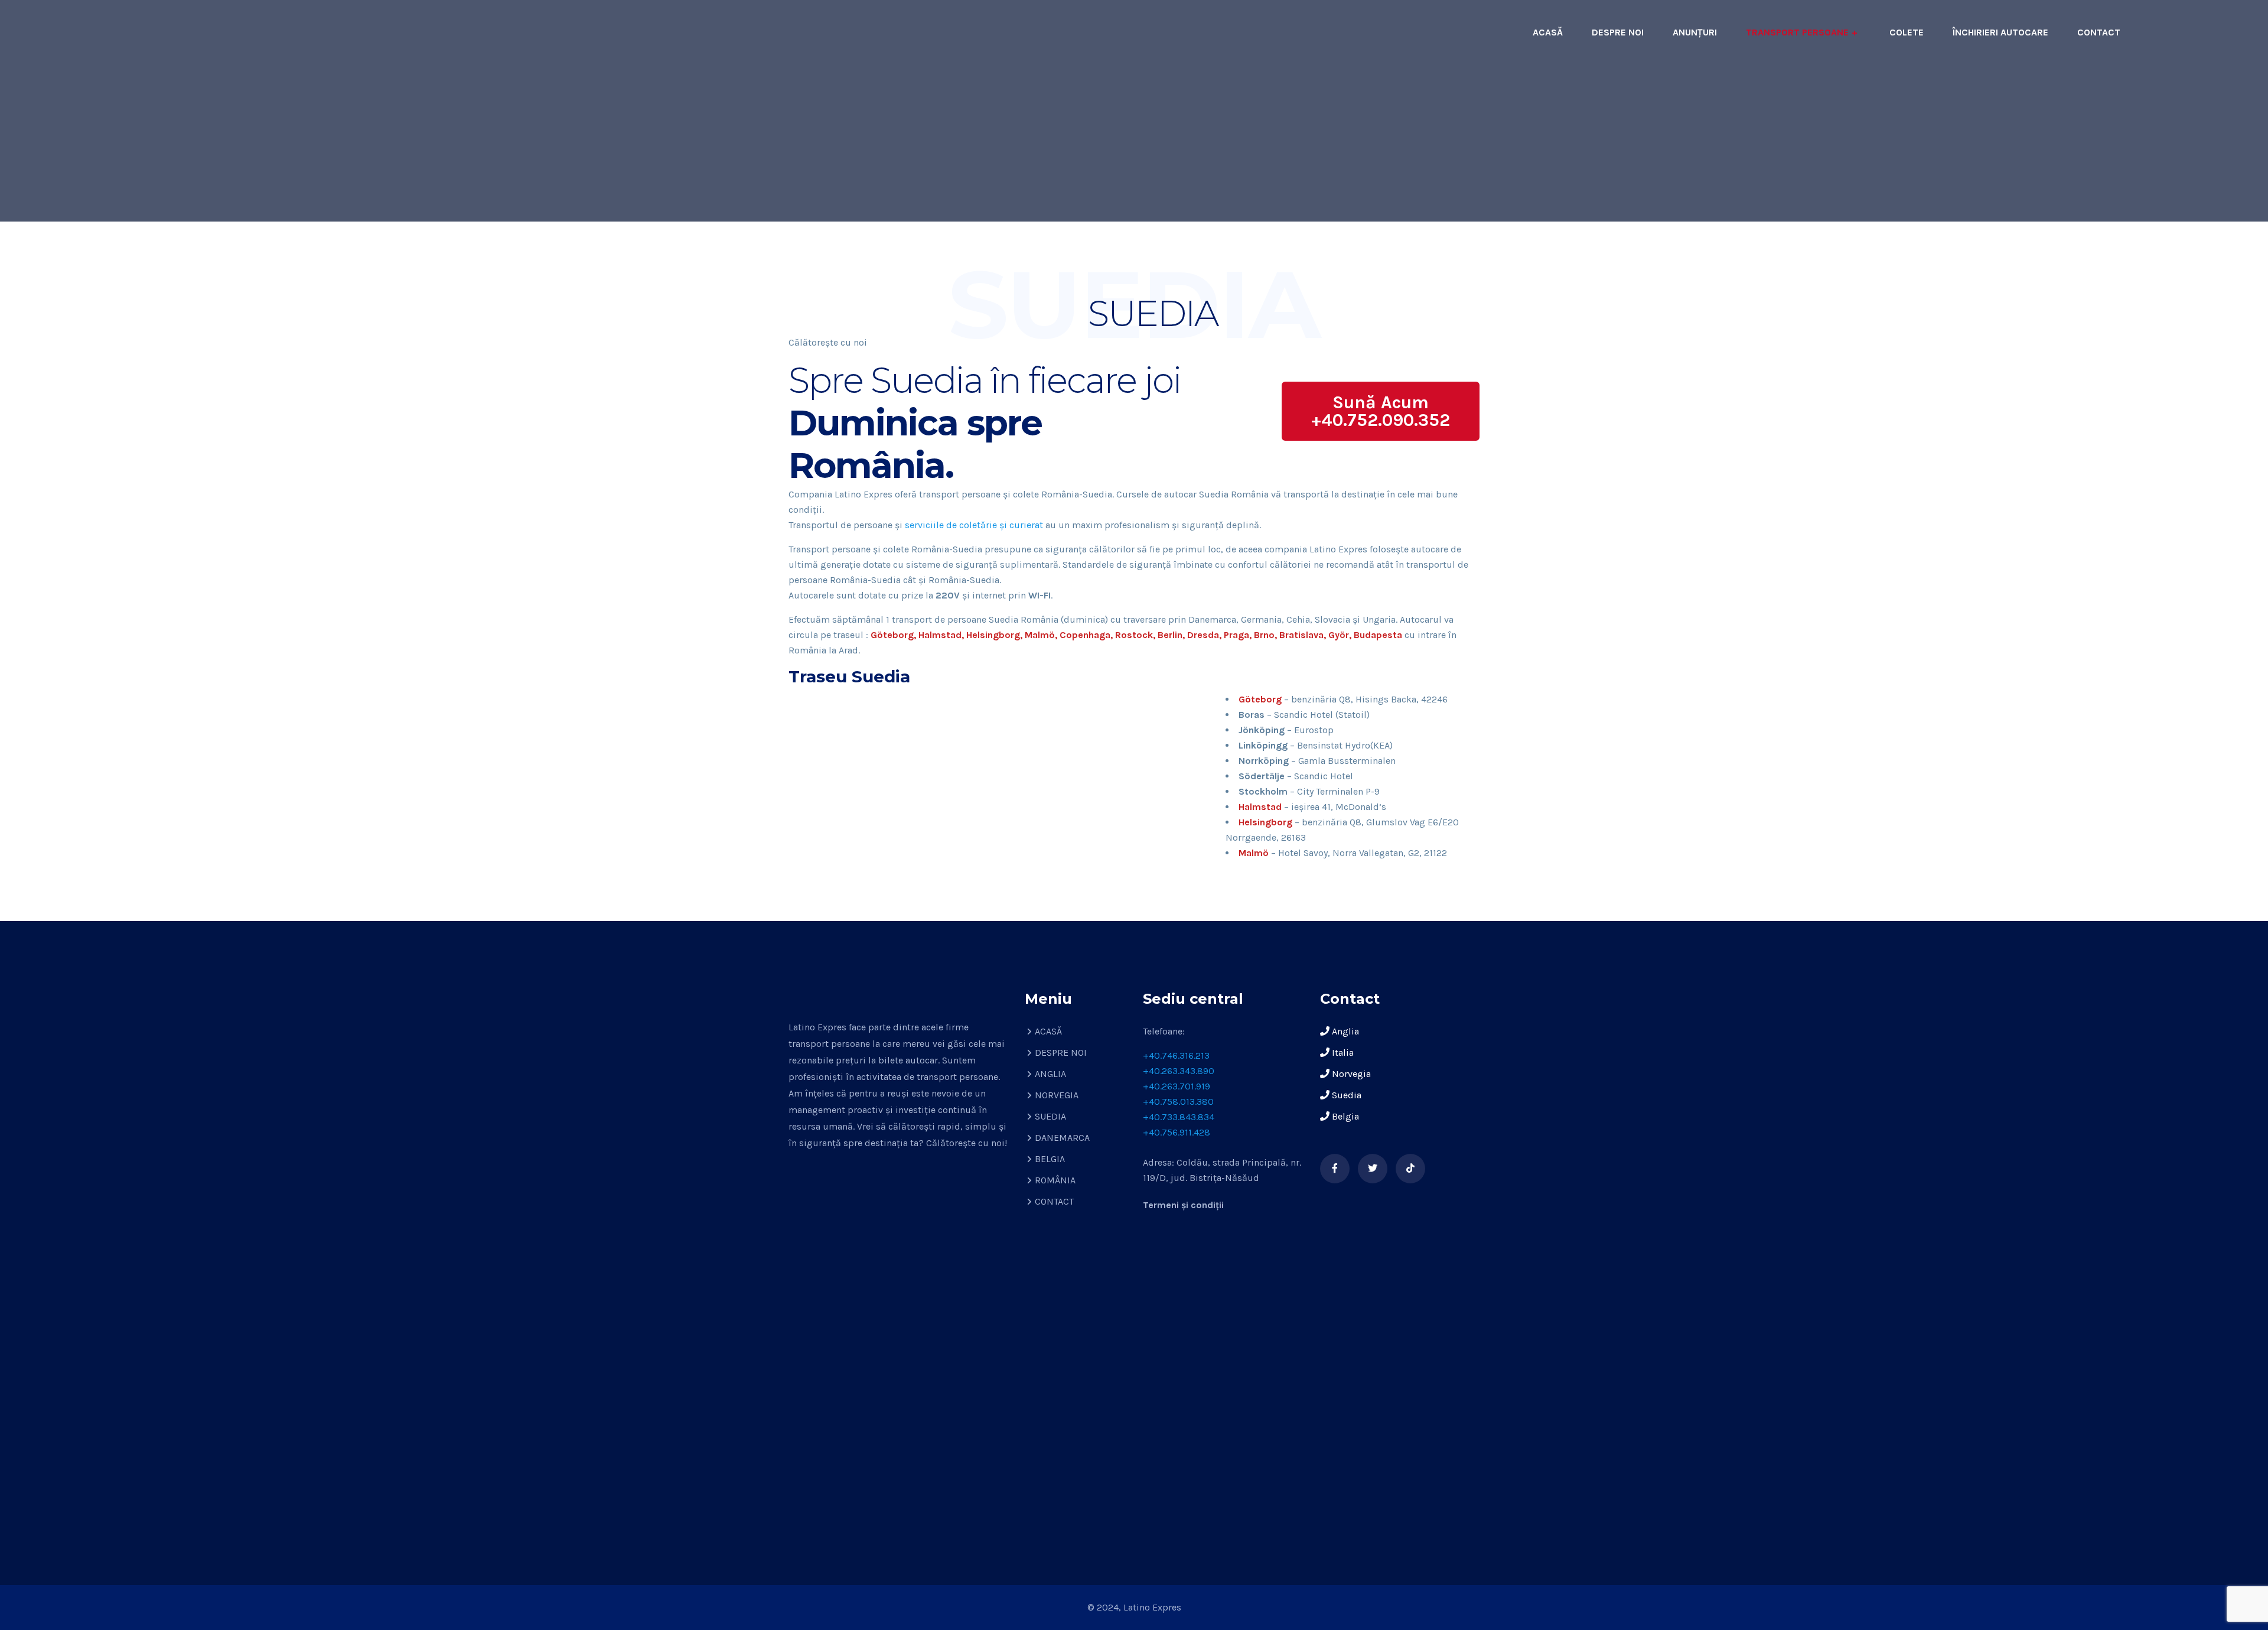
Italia (1342, 1052)
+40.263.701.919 (1177, 1086)
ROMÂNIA (1055, 1180)
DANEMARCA (1062, 1138)
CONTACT (2099, 32)
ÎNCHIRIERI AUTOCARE (2000, 32)
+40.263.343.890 (1179, 1071)
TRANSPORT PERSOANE (1797, 32)
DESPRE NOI (1618, 32)
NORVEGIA (1057, 1095)
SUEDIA (1050, 1116)
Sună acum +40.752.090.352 (1381, 411)
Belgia (1344, 1116)
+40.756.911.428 (1177, 1132)
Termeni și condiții (1183, 1205)
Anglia (1344, 1031)
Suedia (1345, 1095)
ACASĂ (1548, 32)
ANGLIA (1050, 1074)
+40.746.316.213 (1176, 1055)
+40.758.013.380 (1178, 1102)
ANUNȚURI (1695, 32)
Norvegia (1350, 1074)
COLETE (1907, 32)
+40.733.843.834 (1179, 1117)
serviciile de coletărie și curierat (974, 525)
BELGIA (1050, 1159)
